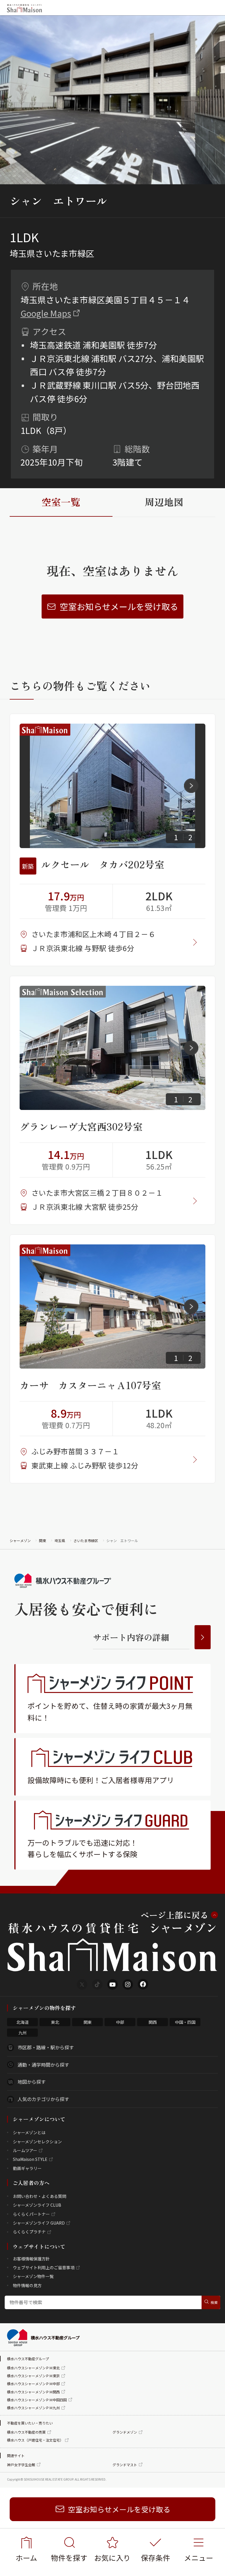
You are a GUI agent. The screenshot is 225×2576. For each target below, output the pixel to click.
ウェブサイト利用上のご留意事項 (44, 2267)
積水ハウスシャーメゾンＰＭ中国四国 (37, 2400)
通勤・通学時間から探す (43, 2065)
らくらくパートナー (31, 2214)
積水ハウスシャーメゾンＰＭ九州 (33, 2408)
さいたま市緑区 (86, 1540)
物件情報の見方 (27, 2285)
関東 (42, 1540)
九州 (23, 2033)
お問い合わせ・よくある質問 (40, 2196)
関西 (153, 2022)
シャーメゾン (20, 1540)
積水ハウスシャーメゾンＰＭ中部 (33, 2384)
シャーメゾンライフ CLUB (37, 2205)
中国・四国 (185, 2022)
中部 (120, 2022)
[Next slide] (191, 786)
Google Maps (46, 313)
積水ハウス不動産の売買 (26, 2432)
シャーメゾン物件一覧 (33, 2276)
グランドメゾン (125, 2432)
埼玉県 (60, 1540)
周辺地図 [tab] (164, 502)
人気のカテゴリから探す (43, 2099)
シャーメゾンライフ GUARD (39, 2223)
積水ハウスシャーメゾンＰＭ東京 (33, 2376)
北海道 (23, 2022)
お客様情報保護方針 (31, 2259)
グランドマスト (125, 2465)
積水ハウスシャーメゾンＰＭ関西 (33, 2392)
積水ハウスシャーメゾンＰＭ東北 (33, 2368)
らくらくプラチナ (29, 2232)
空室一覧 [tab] (61, 502)
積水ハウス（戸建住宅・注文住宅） (35, 2440)
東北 (55, 2022)
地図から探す (32, 2082)
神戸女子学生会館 (21, 2465)
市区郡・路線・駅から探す (46, 2047)
